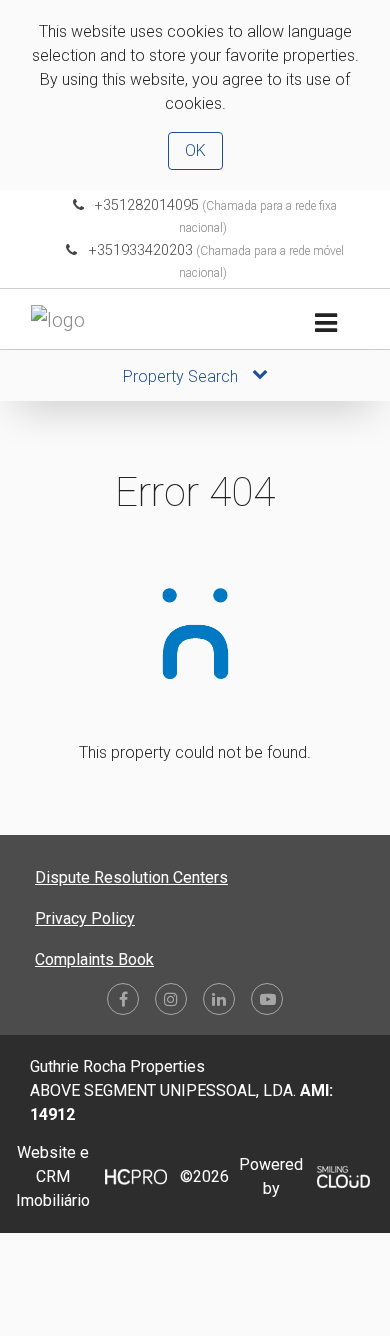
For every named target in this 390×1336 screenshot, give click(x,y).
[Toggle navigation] (325, 323)
